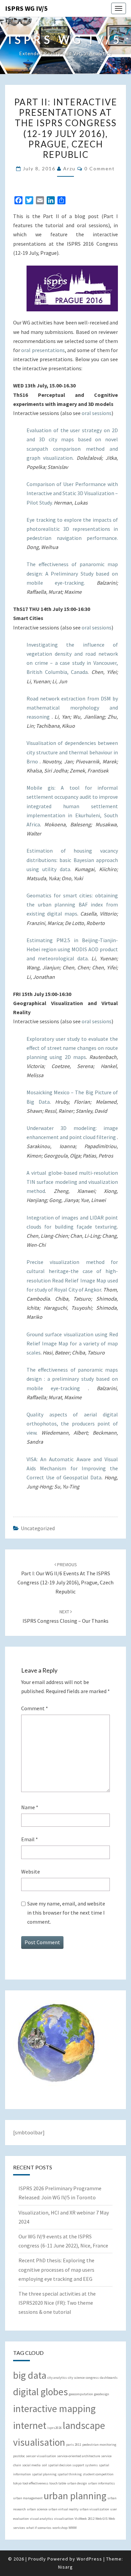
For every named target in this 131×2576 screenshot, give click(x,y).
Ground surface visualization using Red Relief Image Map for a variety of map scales (72, 1343)
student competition (98, 2474)
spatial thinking (70, 2474)
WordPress (89, 2559)
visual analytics (41, 2519)
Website (31, 1871)
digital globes (40, 2392)
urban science (37, 2509)
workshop (60, 2528)
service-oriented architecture (79, 2456)
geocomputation (81, 2394)
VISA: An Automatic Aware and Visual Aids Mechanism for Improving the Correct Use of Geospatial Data (72, 1468)
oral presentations (43, 350)
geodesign (102, 2394)
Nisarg (65, 2567)
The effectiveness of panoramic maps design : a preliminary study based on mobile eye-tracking (72, 1379)
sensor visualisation (41, 2456)
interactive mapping (54, 2409)
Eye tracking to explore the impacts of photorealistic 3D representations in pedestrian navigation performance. (72, 529)
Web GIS (101, 2519)
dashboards (109, 2378)
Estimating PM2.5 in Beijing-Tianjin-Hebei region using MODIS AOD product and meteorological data (72, 949)
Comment (35, 1708)
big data (30, 2375)
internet (30, 2425)
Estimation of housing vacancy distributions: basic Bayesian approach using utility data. (72, 860)
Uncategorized (38, 1528)
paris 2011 (74, 2445)
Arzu (69, 168)
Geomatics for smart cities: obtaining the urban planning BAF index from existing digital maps (72, 904)
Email (30, 1839)
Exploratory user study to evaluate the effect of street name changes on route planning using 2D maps (72, 1048)
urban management (28, 2498)
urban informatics (101, 2483)
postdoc (19, 2456)
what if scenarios (39, 2528)
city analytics (57, 2378)
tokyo (17, 2483)
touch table (58, 2483)
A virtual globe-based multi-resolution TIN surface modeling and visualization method (72, 1182)
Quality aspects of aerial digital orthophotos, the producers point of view (72, 1423)
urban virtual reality (63, 2509)
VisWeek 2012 (84, 2519)
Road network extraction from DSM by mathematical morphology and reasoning (72, 708)
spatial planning (44, 2474)
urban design (77, 2483)
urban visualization (94, 2509)
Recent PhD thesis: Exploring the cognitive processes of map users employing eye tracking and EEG (56, 2269)
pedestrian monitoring (99, 2445)
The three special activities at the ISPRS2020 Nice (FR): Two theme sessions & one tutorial (57, 2303)
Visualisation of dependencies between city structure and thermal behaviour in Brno (72, 752)
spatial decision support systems (73, 2465)
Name (30, 1807)
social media (31, 2465)
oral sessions (97, 413)
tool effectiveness (35, 2483)
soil (44, 2465)
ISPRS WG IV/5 (26, 8)
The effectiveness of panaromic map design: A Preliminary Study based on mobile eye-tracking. (72, 573)
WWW (73, 2528)
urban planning (75, 2496)
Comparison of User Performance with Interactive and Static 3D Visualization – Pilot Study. (72, 493)
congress (92, 2378)
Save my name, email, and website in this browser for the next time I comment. (66, 1913)
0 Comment (100, 168)
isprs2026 (55, 2428)
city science (76, 2378)
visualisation (64, 2519)
